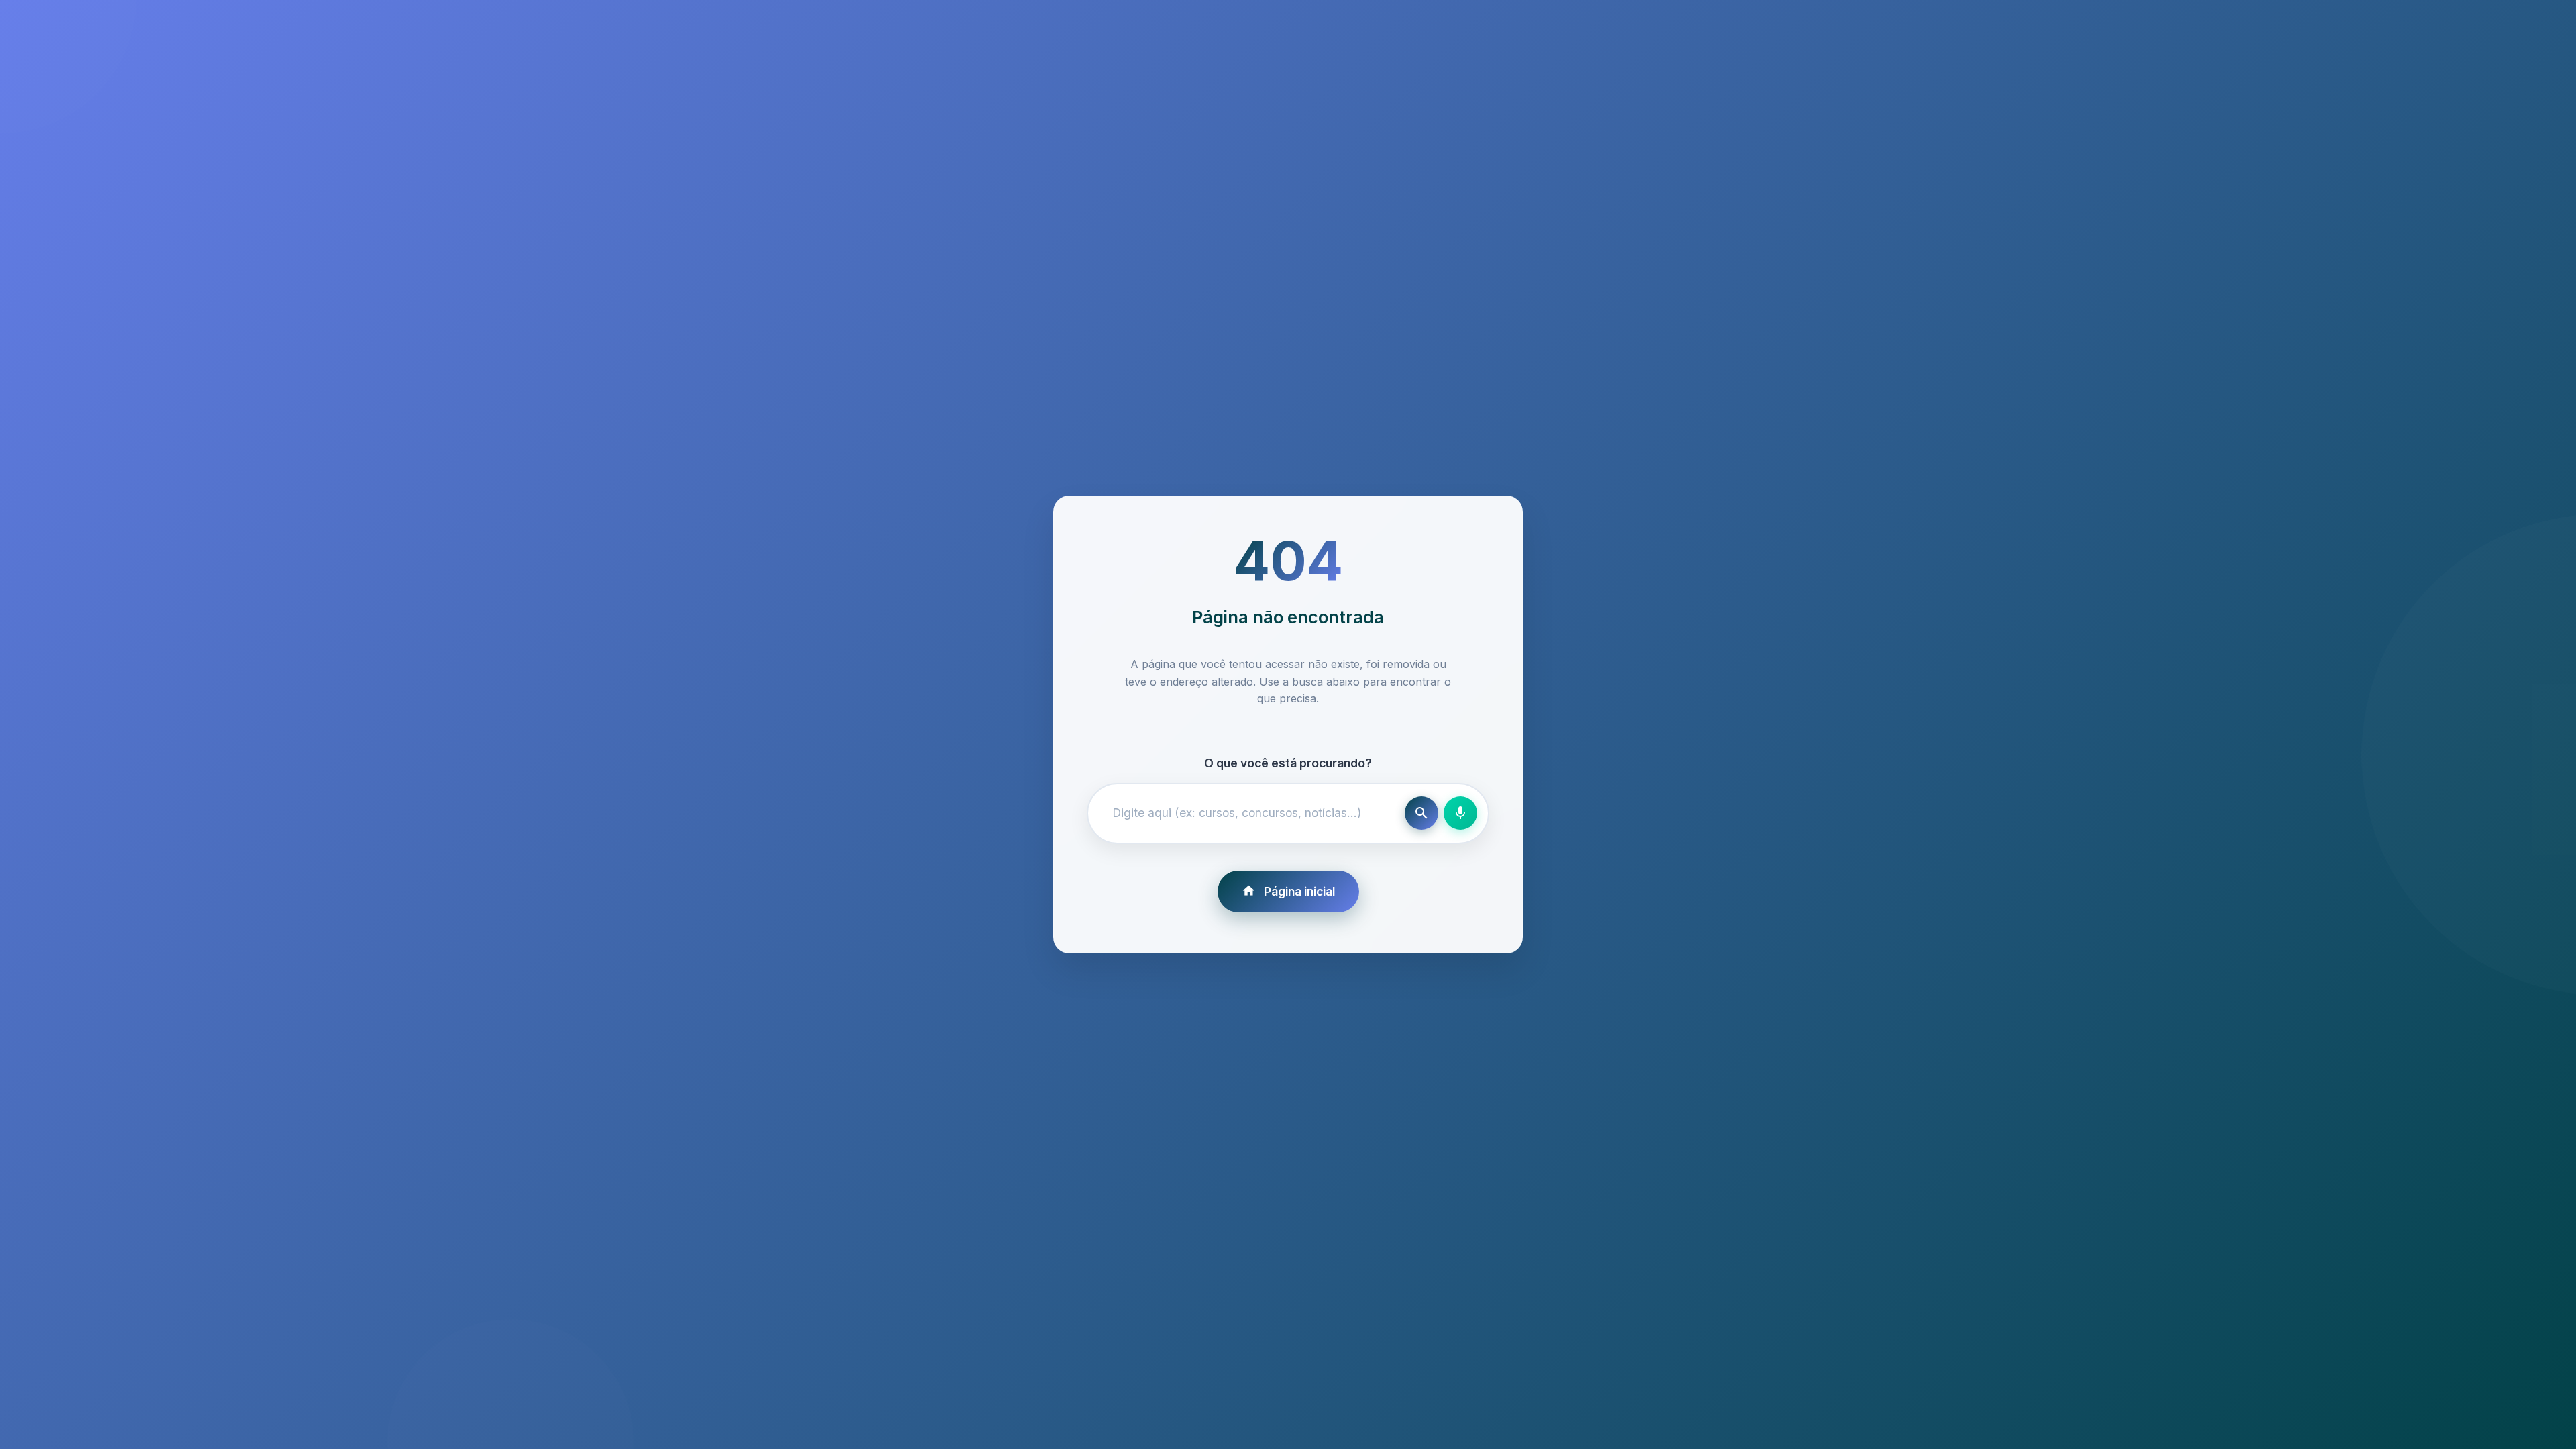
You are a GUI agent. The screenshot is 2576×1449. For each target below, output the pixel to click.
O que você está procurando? (1288, 763)
